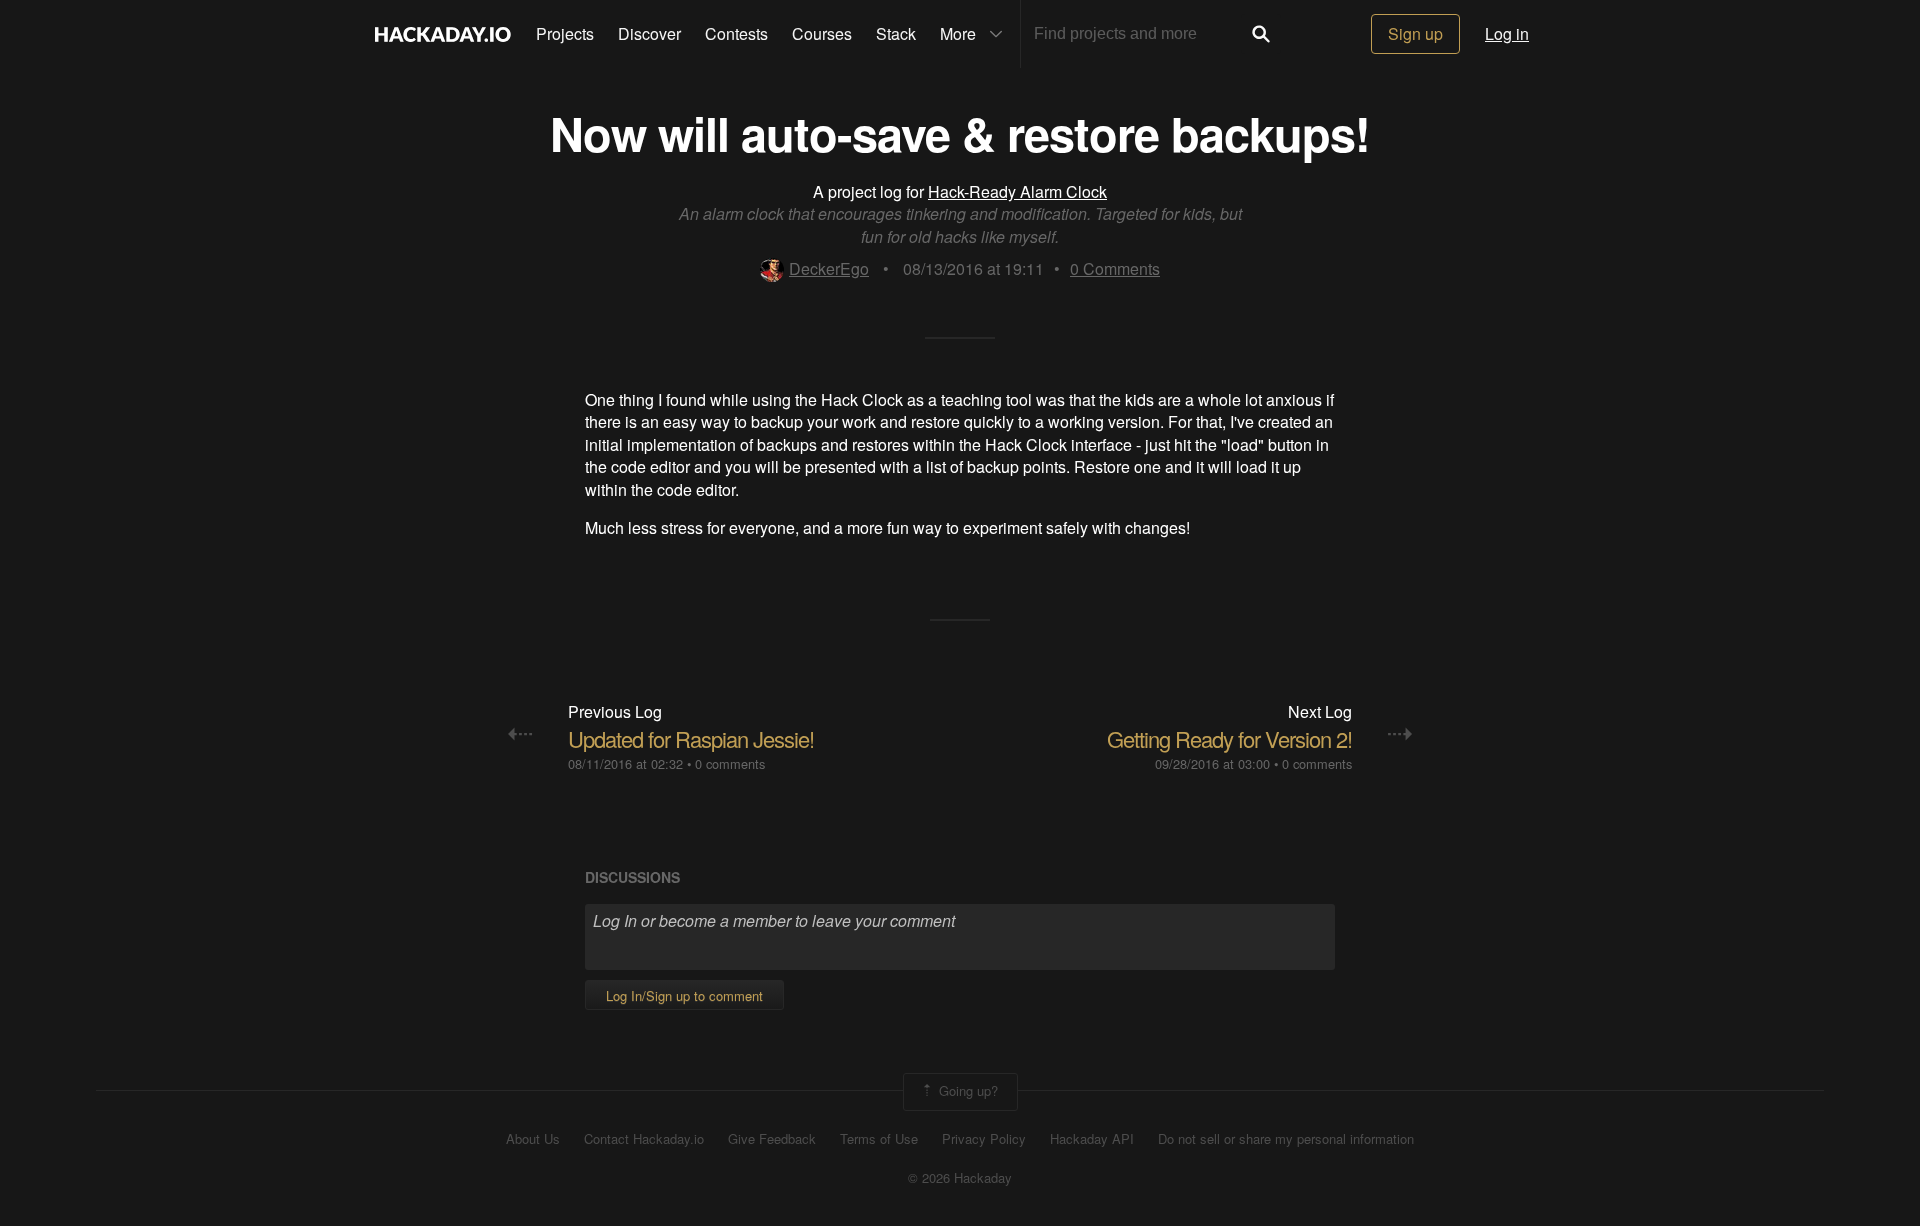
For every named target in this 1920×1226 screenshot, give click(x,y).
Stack (896, 33)
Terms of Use (879, 1139)
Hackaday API (1092, 1139)
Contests (736, 33)
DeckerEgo (829, 268)
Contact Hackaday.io (644, 1139)
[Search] (1261, 34)
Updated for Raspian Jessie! (691, 738)
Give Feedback (772, 1139)
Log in (1507, 33)
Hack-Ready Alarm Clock (1017, 191)
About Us (533, 1139)
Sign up (1415, 33)
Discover (649, 33)
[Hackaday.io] (443, 34)
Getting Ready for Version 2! (1229, 738)
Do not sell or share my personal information (1286, 1139)
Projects (565, 33)
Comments (1115, 268)
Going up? (966, 1089)
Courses (822, 33)
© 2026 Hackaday (960, 1178)
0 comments (730, 763)
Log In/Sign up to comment (684, 995)
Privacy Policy (984, 1139)
